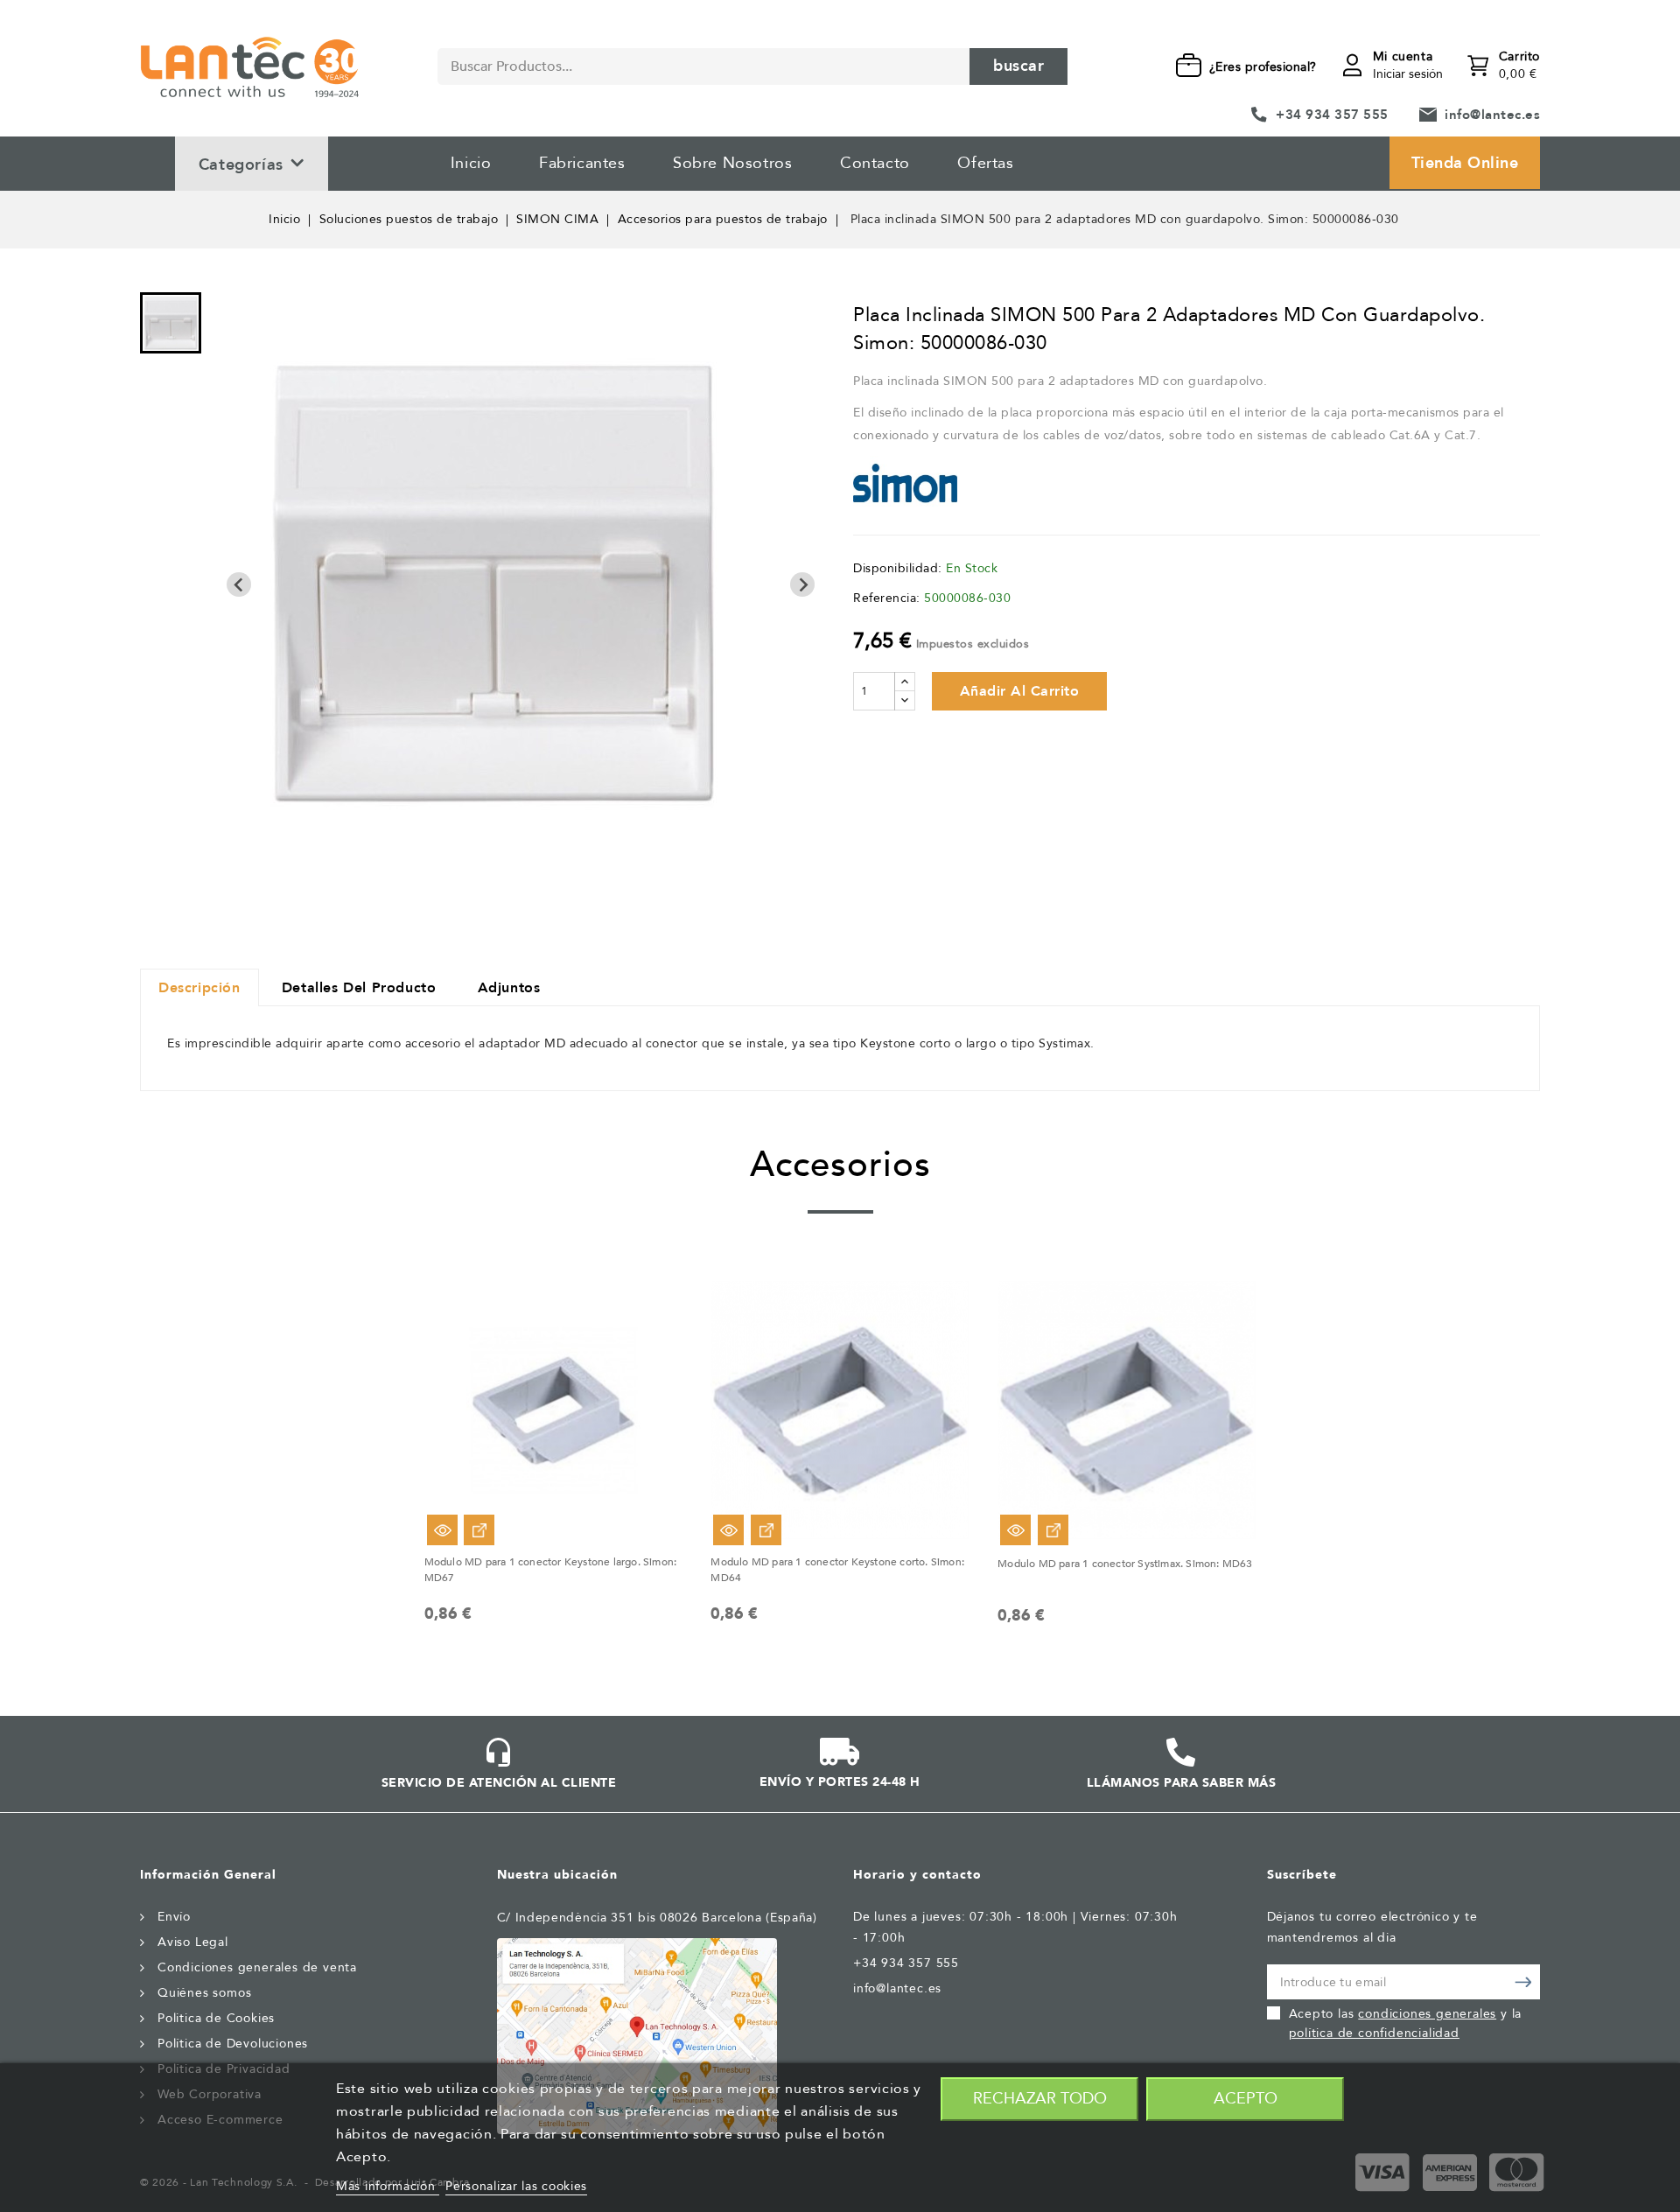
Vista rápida (442, 1530)
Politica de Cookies (216, 2018)
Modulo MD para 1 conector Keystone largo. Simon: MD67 (551, 1570)
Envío (174, 1917)
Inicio (471, 163)
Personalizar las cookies (516, 2186)
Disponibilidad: (898, 568)
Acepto (1246, 2099)
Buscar (1018, 66)
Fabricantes (582, 163)
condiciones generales (1427, 2014)
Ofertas (985, 163)
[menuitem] (171, 323)
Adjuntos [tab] (509, 988)
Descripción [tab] (199, 988)
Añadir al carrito (1020, 691)
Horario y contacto (917, 1875)
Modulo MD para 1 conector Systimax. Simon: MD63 (1125, 1564)
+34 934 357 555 (1332, 115)
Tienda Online (1465, 163)
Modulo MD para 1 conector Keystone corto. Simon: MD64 (837, 1570)
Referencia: (887, 598)
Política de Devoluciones (233, 2044)
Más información (388, 2186)
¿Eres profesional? (1263, 67)
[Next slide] (802, 584)
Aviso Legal (193, 1942)
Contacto (875, 163)
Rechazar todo (1040, 2099)
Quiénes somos (204, 1993)
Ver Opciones (479, 1530)
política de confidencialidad (1374, 2033)
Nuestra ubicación (557, 1875)
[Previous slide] (239, 584)
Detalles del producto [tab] (359, 988)
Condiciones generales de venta (257, 1967)
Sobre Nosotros (732, 163)
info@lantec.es (1492, 115)
